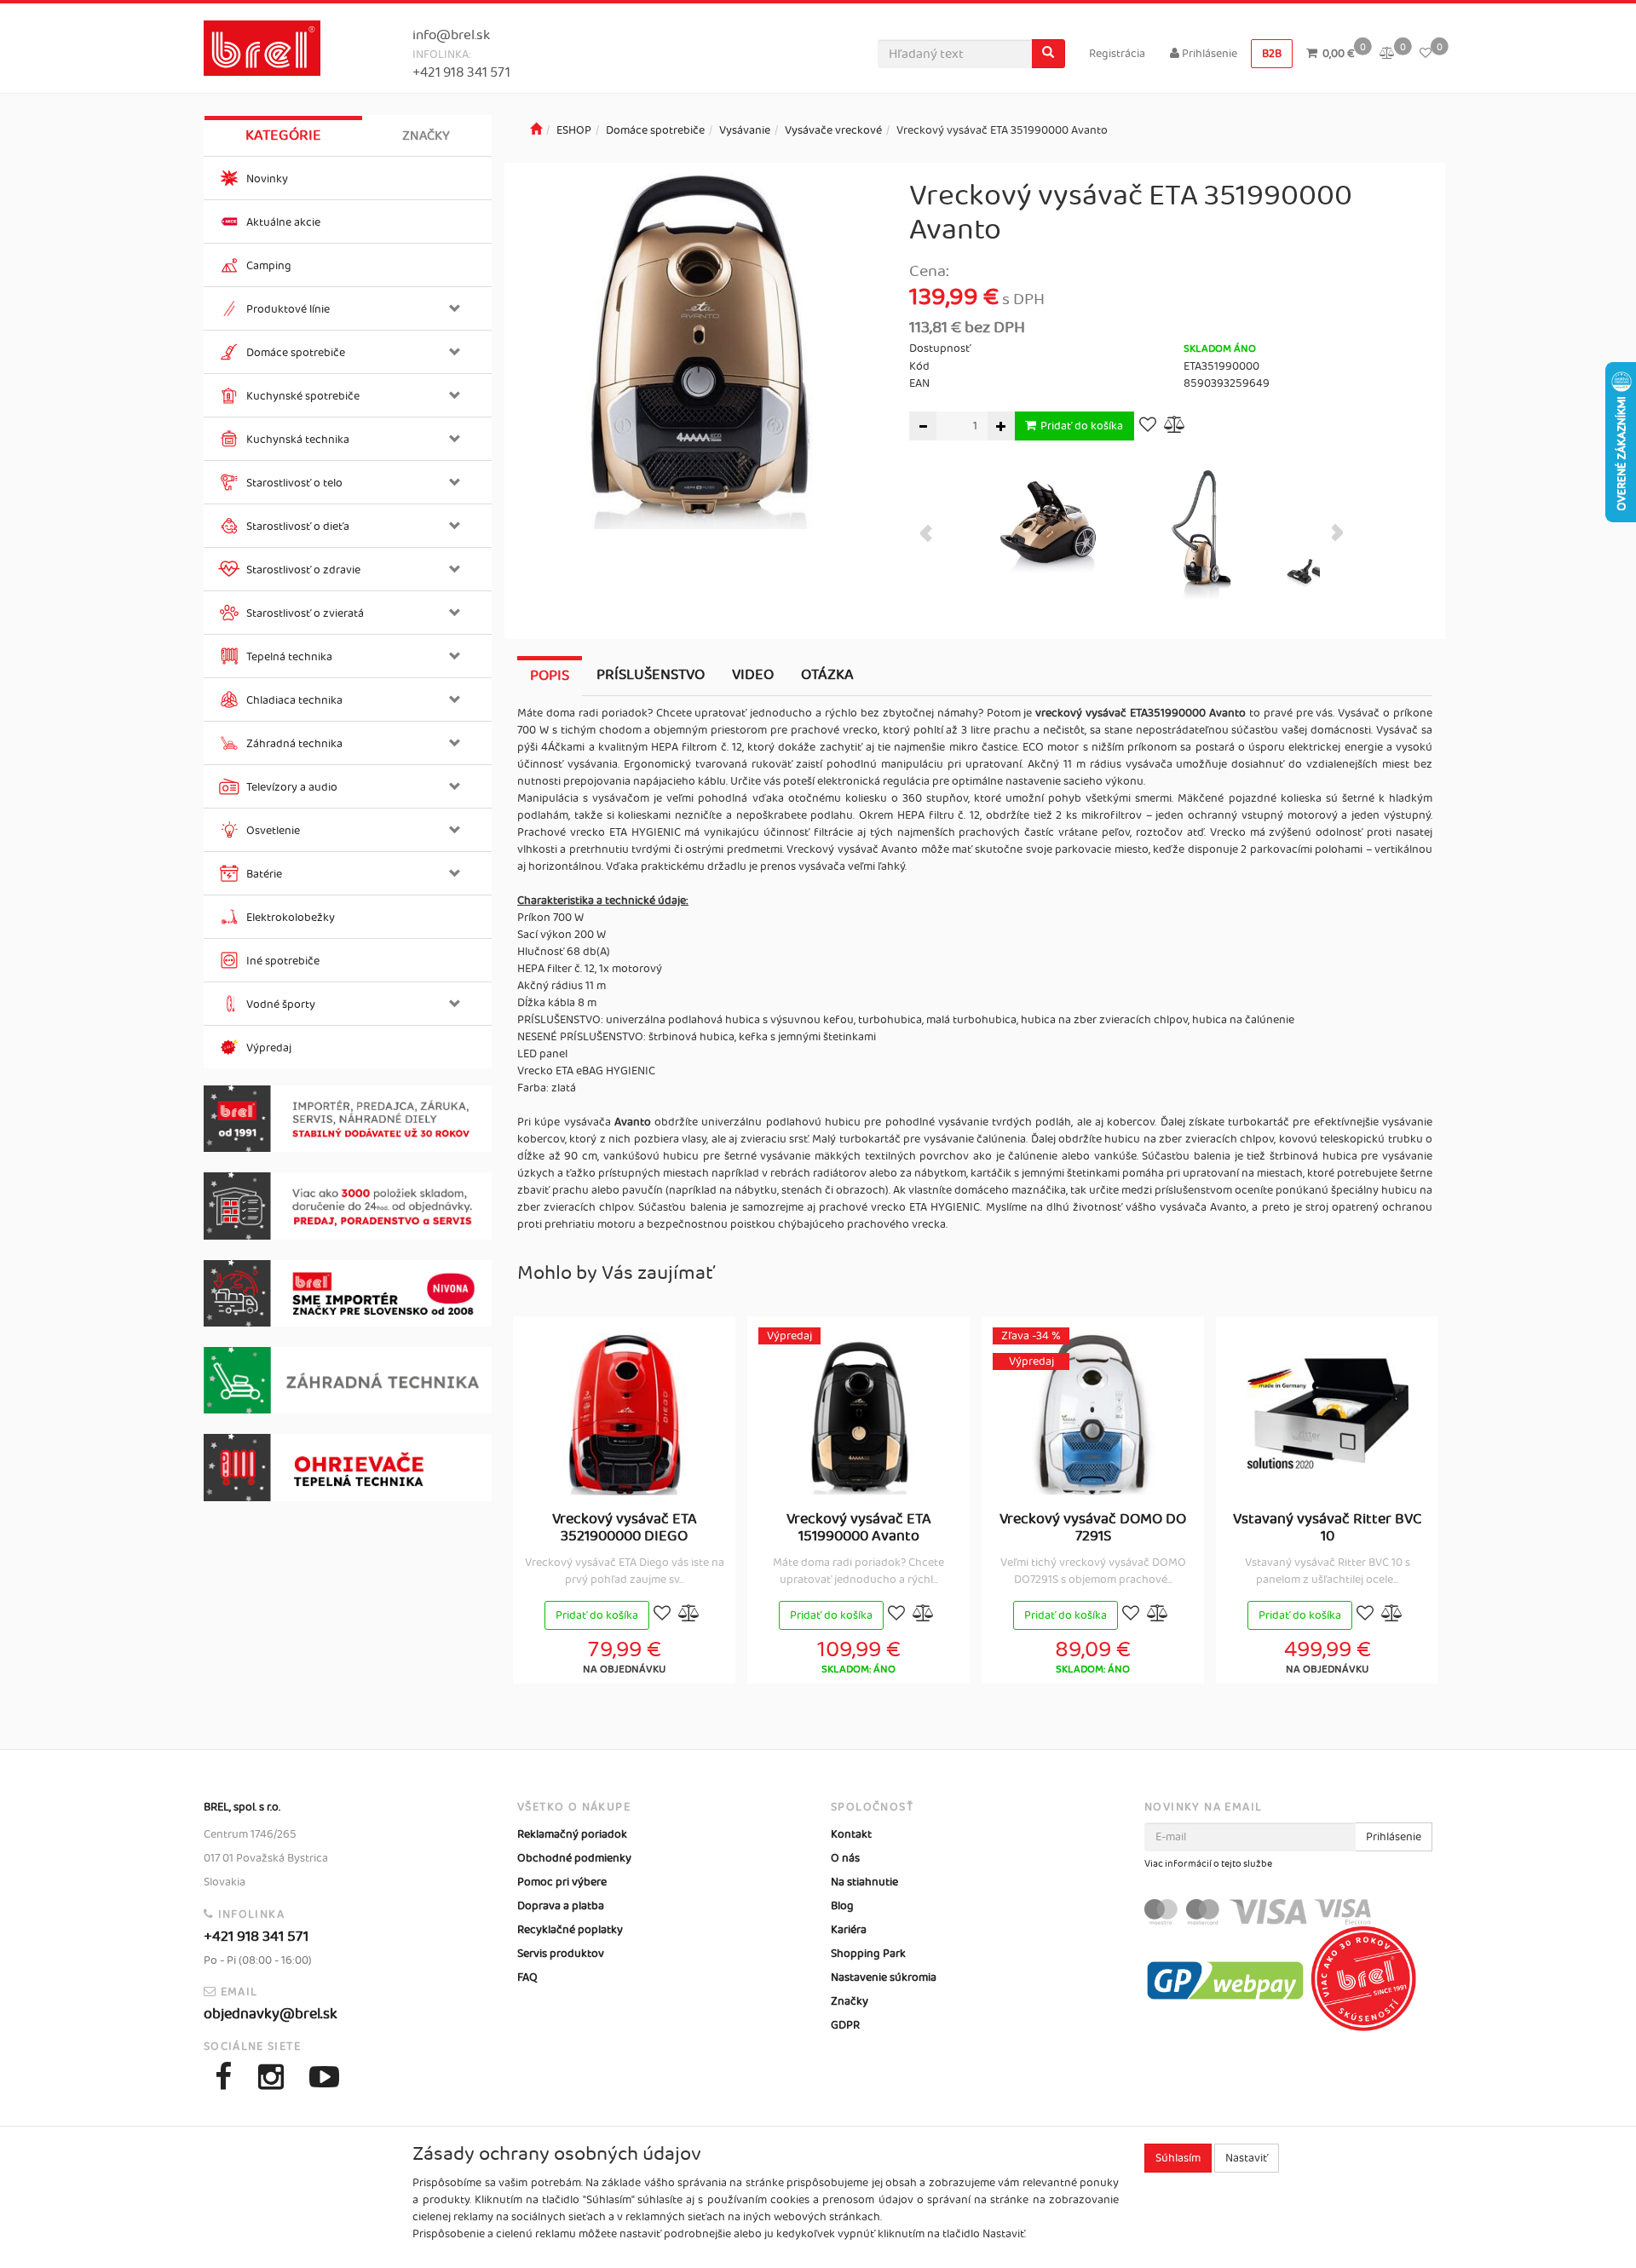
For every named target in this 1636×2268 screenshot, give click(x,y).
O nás (845, 1858)
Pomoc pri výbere (562, 1882)
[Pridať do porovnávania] (1175, 426)
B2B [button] (1272, 54)
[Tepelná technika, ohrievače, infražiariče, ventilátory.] (348, 1468)
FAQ (527, 1977)
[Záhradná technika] (348, 1380)
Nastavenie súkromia (884, 1977)
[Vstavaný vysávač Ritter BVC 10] (1328, 1414)
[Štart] (536, 130)
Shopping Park (868, 1954)
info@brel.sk (451, 35)
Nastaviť (1247, 2158)
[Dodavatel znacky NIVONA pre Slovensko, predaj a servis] (348, 1294)
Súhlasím (1178, 2158)
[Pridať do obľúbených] (1148, 426)
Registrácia (1117, 54)
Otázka (827, 675)
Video (753, 675)
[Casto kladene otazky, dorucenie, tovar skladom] (348, 1206)
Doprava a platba (561, 1906)
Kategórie (283, 135)
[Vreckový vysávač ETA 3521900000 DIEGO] (625, 1414)
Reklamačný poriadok (572, 1834)
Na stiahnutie (864, 1882)
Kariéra (849, 1930)
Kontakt (851, 1834)
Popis (550, 676)
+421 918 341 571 (461, 73)
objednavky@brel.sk (271, 2014)
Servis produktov (561, 1954)
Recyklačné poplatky (570, 1930)
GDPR (845, 2025)
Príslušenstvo (651, 675)
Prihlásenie (1208, 54)
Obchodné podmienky (574, 1858)
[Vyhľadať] (1048, 54)
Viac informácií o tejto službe (1208, 1864)
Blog (842, 1906)
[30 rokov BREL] (348, 1119)
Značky (426, 136)
